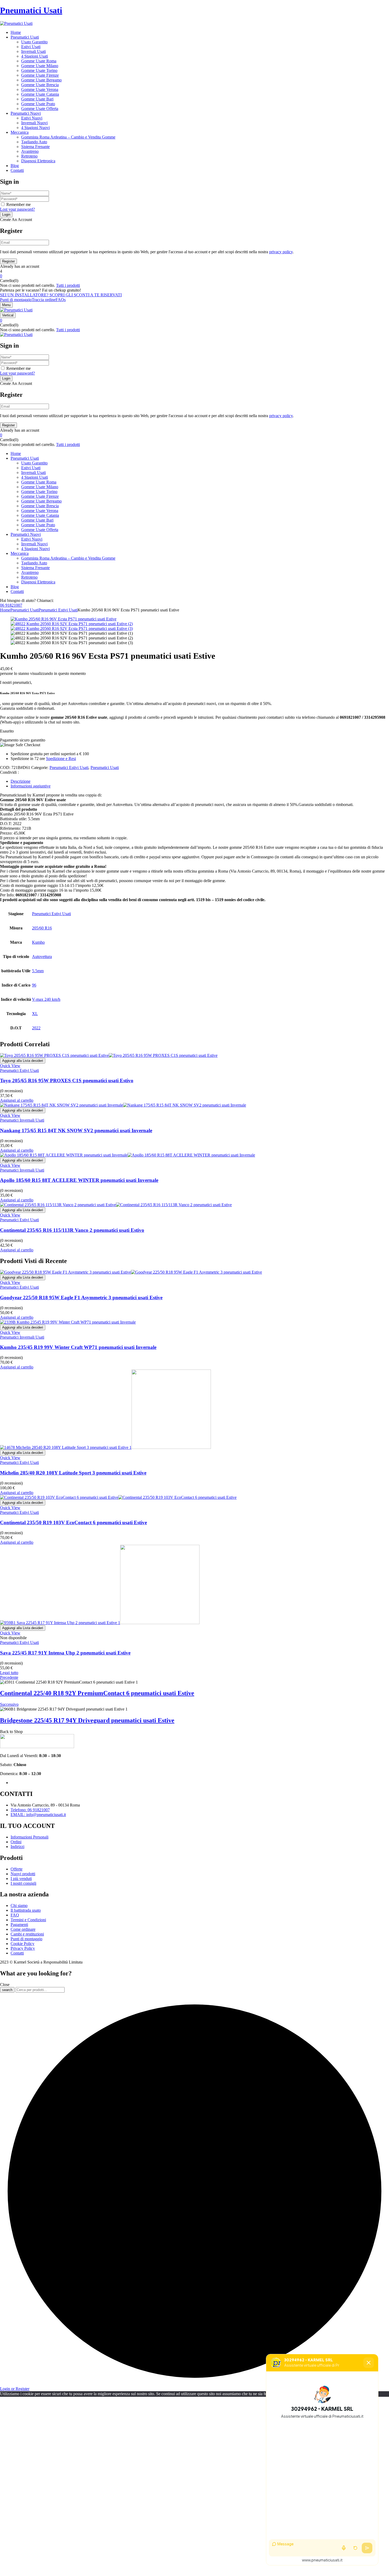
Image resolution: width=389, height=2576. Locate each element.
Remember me (19, 204)
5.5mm (38, 971)
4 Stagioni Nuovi (35, 128)
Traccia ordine (44, 300)
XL (35, 1014)
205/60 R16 (42, 928)
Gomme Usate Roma (39, 61)
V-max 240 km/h (46, 999)
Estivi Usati (31, 47)
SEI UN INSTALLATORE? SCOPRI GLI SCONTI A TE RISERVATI (61, 295)
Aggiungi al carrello (17, 1100)
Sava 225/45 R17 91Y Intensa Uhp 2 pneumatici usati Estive (65, 1653)
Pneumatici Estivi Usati (58, 610)
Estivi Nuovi (32, 118)
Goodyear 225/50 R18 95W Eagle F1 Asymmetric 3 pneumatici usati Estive (81, 1298)
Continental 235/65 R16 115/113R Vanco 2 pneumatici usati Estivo (72, 1230)
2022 (36, 1028)
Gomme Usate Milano (40, 66)
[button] (195, 276)
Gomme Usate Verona (40, 89)
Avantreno (30, 151)
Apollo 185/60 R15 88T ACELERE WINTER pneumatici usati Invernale (79, 1180)
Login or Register (15, 2389)
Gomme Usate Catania (40, 94)
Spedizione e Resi (61, 759)
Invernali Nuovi (34, 123)
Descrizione (21, 781)
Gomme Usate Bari (37, 99)
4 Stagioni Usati (35, 56)
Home (5, 610)
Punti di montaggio (16, 300)
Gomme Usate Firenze (40, 75)
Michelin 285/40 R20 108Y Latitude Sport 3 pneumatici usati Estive (73, 1473)
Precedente (9, 1677)
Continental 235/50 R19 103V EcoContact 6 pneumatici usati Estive (73, 1522)
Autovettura (42, 957)
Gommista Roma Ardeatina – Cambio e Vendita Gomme (68, 137)
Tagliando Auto (34, 142)
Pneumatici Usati (31, 10)
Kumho (38, 942)
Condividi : (9, 772)
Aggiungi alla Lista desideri (23, 1061)
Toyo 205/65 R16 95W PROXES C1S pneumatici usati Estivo (67, 1080)
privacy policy (281, 252)
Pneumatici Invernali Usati (22, 1120)
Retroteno (29, 156)
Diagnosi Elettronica (38, 161)
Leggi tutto (9, 1673)
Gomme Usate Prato (38, 104)
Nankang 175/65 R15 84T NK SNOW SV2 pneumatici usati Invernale (76, 1130)
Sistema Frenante (35, 147)
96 (34, 985)
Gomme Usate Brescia (40, 85)
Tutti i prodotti (68, 285)
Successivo (9, 1704)
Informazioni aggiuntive (31, 786)
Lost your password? (17, 209)
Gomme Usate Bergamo (41, 80)
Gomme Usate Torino (39, 70)
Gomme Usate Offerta (40, 109)
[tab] (200, 781)
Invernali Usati (33, 51)
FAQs (61, 300)
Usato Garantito (34, 42)
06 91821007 (11, 605)
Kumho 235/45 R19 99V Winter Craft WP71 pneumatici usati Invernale (78, 1347)
